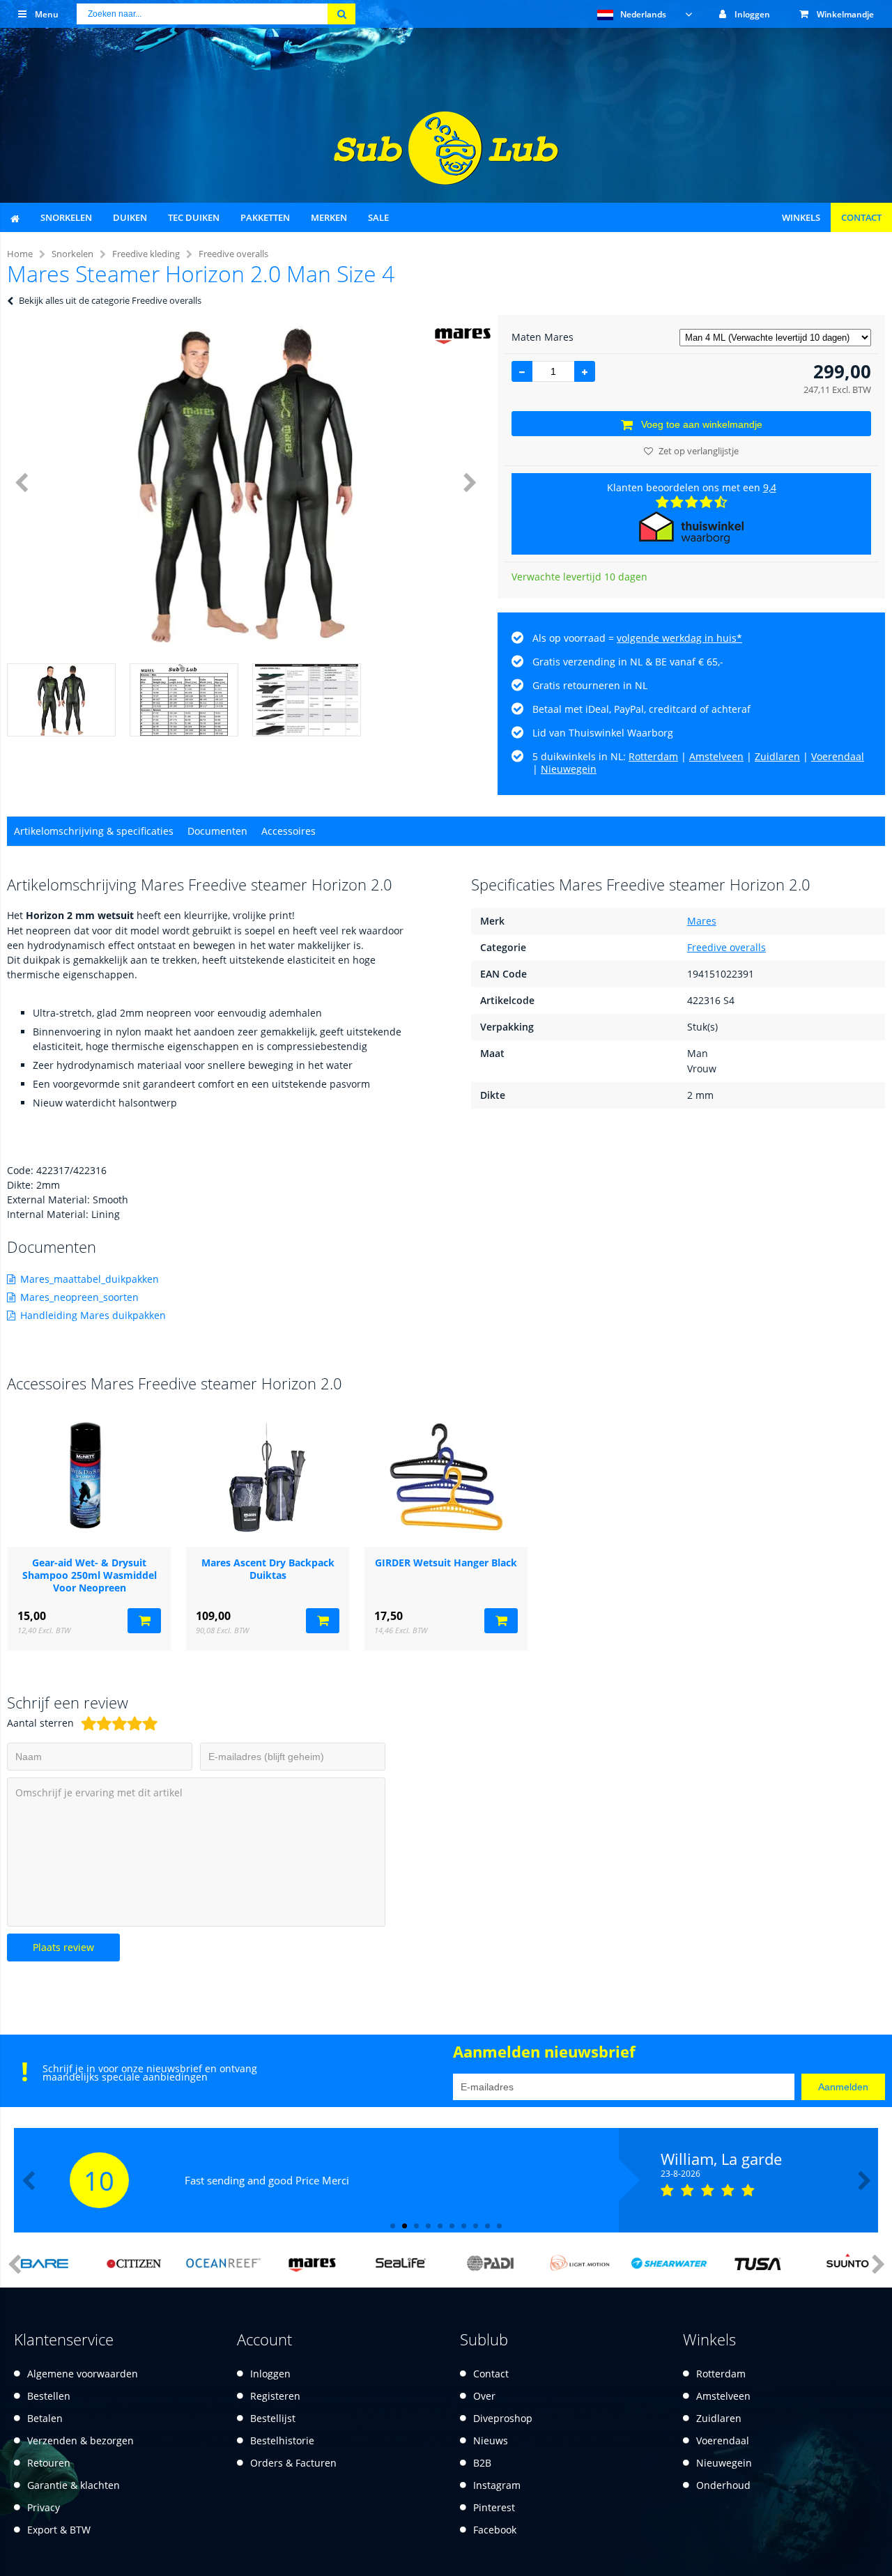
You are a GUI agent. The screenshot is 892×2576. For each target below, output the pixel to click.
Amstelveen (716, 756)
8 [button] (476, 2226)
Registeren (275, 2396)
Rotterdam (653, 756)
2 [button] (405, 2226)
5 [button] (440, 2226)
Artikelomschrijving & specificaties (94, 831)
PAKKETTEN (265, 217)
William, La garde (721, 2159)
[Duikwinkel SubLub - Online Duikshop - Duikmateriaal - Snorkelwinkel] (446, 181)
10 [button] (499, 2226)
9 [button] (487, 2226)
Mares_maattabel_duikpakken (90, 1279)
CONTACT (861, 217)
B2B (482, 2463)
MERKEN (329, 217)
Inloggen (270, 2374)
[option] (245, 482)
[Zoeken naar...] (341, 14)
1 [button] (393, 2226)
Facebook (495, 2530)
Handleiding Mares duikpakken (93, 1315)
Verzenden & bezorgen (80, 2440)
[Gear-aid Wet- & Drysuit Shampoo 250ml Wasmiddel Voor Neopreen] (89, 1477)
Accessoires (289, 831)
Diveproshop (503, 2418)
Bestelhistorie (282, 2440)
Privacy (44, 2507)
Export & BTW (59, 2530)
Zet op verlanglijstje (699, 451)
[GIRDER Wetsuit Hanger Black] (446, 1477)
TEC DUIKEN (194, 217)
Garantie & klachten (74, 2485)
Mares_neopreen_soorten (79, 1297)
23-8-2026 (680, 2174)
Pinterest (494, 2507)
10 (99, 2180)
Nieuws (491, 2440)
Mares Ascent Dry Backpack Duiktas (268, 1569)
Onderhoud (723, 2485)
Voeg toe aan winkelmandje (702, 424)
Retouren (49, 2463)
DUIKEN (130, 217)
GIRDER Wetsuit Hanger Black (446, 1563)
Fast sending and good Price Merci (267, 2180)
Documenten (217, 831)
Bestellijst (273, 2418)
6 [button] (452, 2226)
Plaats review (63, 1947)
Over (484, 2396)
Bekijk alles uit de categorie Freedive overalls (110, 300)
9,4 (770, 487)
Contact (491, 2374)
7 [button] (464, 2226)
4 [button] (428, 2226)
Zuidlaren (777, 756)
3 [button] (416, 2226)
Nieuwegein (569, 769)
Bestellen (49, 2396)
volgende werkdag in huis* (679, 638)
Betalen (45, 2418)
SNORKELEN (66, 217)
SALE (378, 217)
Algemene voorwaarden (83, 2374)
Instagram (497, 2485)
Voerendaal (838, 756)
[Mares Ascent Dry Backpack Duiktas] (268, 1477)
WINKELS (801, 217)
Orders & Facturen (293, 2463)
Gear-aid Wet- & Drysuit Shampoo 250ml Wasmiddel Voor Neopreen (90, 1575)
